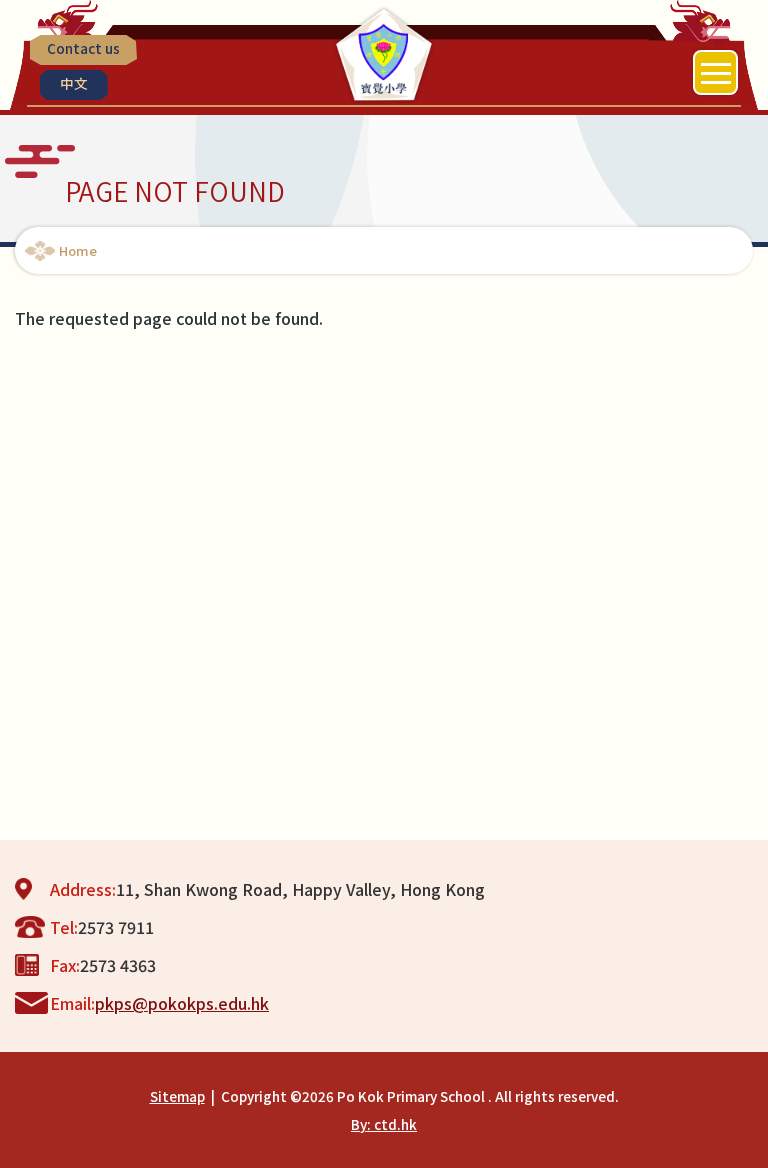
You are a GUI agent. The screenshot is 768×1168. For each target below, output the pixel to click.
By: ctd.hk (384, 1124)
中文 (74, 83)
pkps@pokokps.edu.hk (182, 1003)
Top (767, 1133)
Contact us (83, 48)
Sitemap (177, 1096)
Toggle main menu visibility (715, 72)
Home (78, 250)
